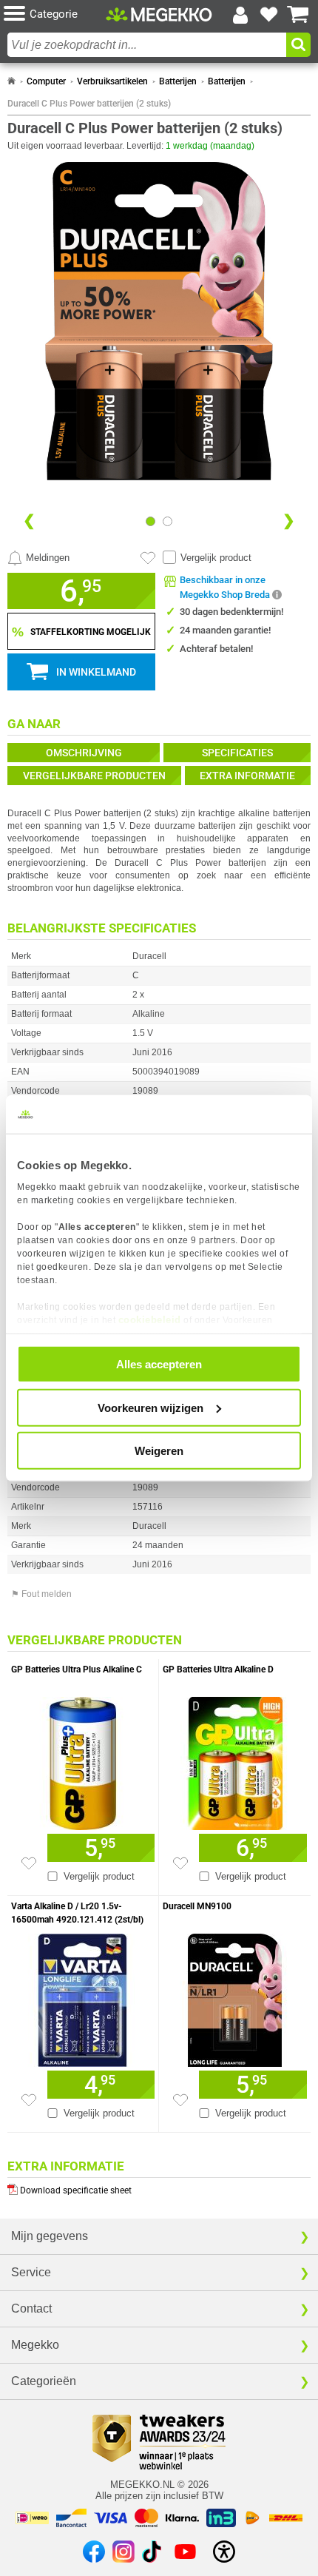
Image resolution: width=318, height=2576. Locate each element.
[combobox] (147, 45)
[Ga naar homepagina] (159, 14)
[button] (55, 14)
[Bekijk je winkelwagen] (298, 15)
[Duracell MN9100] (235, 1997)
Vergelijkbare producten (94, 776)
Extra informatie (247, 776)
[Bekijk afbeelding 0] (150, 521)
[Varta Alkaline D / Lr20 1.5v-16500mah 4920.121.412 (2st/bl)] (83, 1997)
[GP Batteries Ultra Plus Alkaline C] (83, 1760)
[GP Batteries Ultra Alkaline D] (235, 1760)
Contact (31, 2308)
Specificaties (237, 753)
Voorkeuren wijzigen (150, 1407)
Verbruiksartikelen (112, 81)
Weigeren (159, 1451)
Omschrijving (84, 753)
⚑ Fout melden (41, 1594)
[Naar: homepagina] (11, 81)
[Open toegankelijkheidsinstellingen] (224, 2552)
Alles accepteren (159, 1364)
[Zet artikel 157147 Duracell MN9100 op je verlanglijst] (180, 2100)
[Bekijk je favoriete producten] (269, 15)
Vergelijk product (216, 558)
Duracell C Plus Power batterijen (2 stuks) (89, 104)
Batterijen (178, 81)
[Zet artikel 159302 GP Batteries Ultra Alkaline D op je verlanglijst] (180, 1863)
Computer (46, 81)
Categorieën (44, 2381)
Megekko (35, 2345)
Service (31, 2272)
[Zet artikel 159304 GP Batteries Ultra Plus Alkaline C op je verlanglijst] (29, 1863)
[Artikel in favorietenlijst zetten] (148, 558)
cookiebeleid (150, 1319)
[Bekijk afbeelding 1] (168, 521)
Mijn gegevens (50, 2236)
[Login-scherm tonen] (240, 15)
